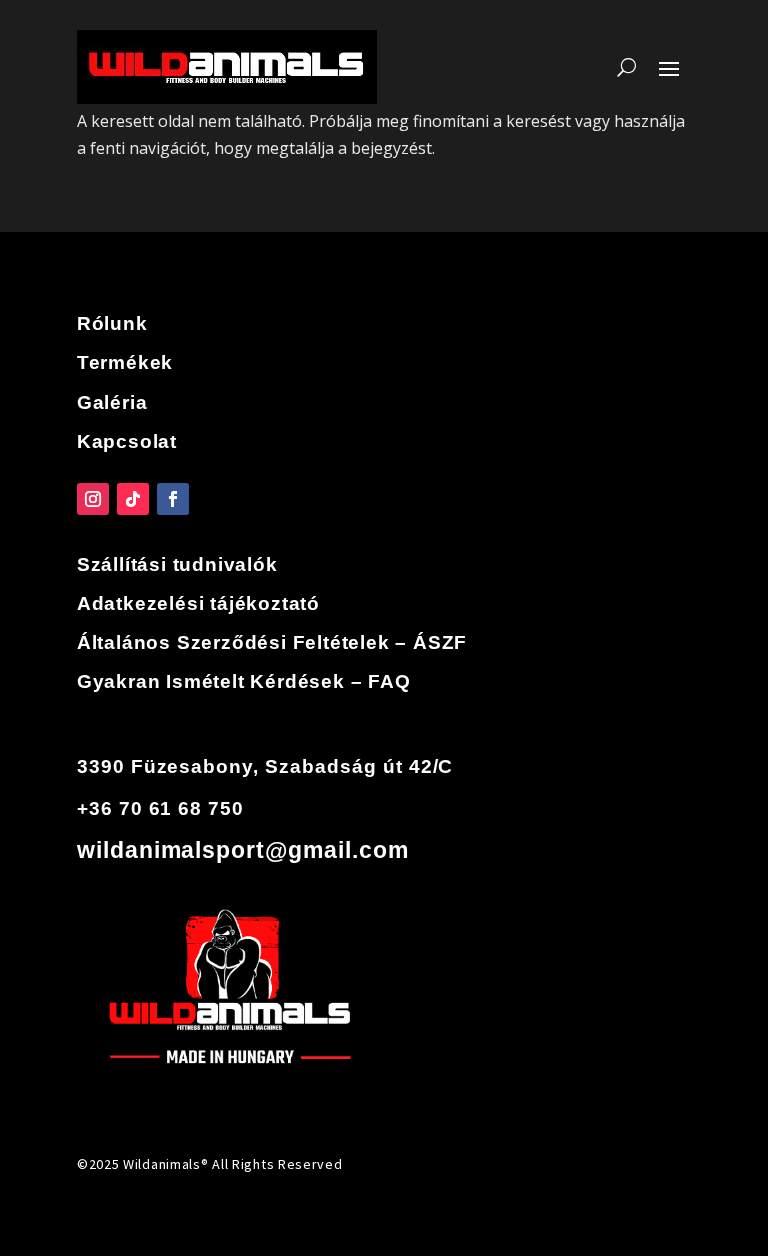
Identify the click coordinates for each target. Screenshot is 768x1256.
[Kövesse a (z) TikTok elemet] (133, 499)
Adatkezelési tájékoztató (198, 603)
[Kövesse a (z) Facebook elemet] (173, 499)
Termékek (125, 362)
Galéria (112, 402)
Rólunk (112, 323)
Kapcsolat (127, 441)
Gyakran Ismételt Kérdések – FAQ (244, 681)
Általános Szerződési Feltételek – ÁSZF (272, 642)
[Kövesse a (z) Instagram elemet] (93, 499)
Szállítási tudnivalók (177, 564)
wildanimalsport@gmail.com (243, 850)
